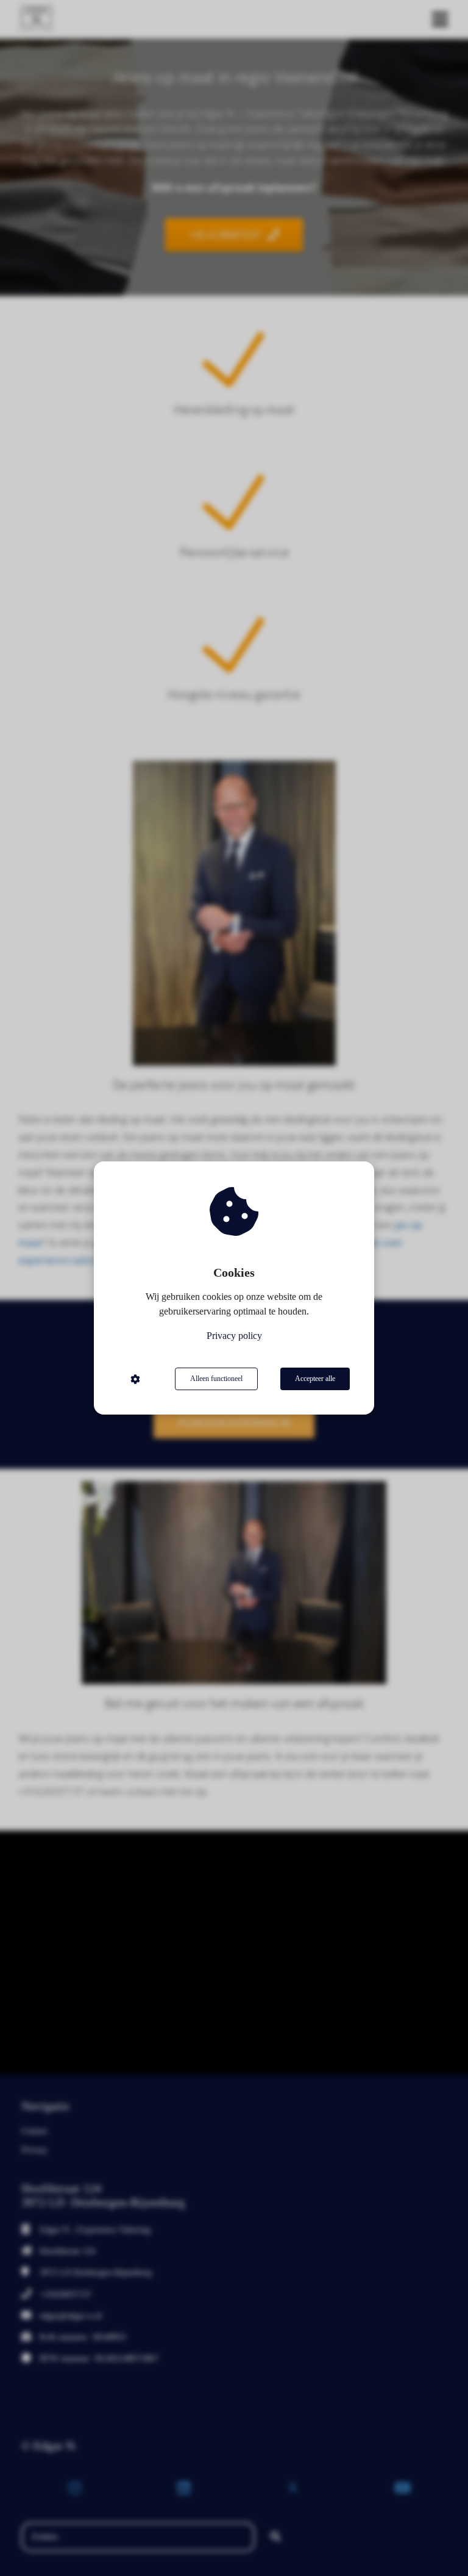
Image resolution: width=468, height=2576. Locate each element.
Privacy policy (234, 1336)
